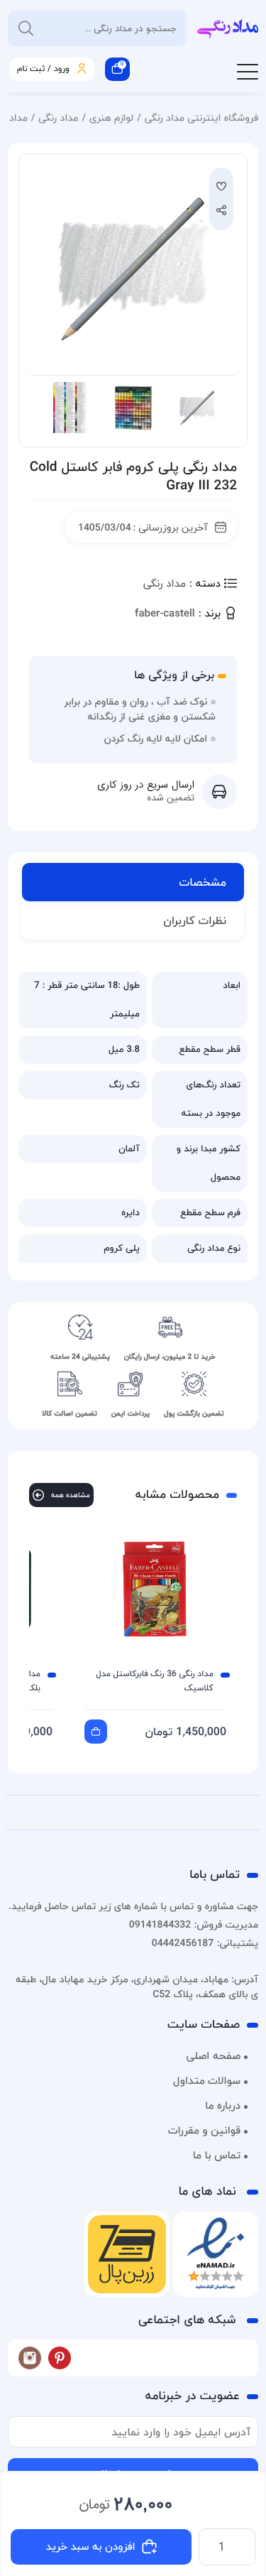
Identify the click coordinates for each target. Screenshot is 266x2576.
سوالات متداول (207, 2081)
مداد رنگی (58, 118)
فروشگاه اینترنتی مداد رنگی (201, 118)
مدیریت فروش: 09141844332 (194, 1924)
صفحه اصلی (213, 2056)
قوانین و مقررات (204, 2131)
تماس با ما (217, 2156)
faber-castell (165, 614)
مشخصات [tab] (203, 882)
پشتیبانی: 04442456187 (205, 1943)
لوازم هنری (111, 118)
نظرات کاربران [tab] (195, 920)
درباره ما (223, 2106)
